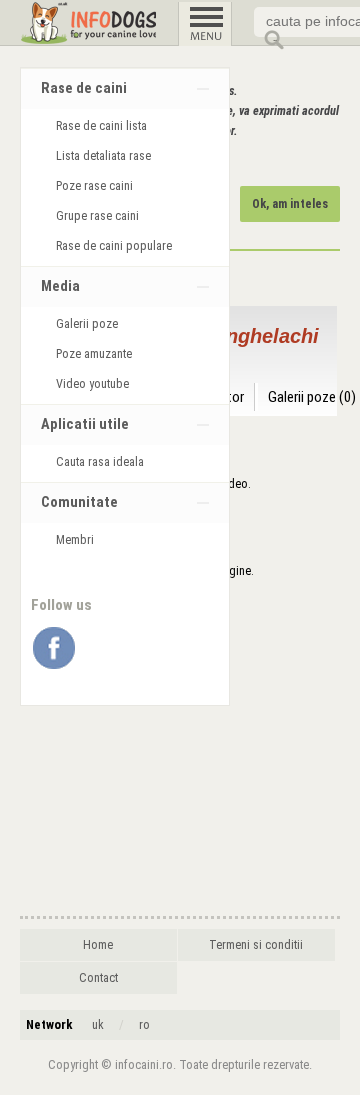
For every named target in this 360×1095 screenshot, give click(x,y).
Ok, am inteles (290, 204)
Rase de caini (84, 88)
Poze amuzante (94, 354)
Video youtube (92, 384)
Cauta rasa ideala (100, 462)
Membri (75, 540)
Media (60, 286)
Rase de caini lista (101, 126)
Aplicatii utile (85, 424)
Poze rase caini (94, 186)
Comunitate (79, 502)
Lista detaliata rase (103, 156)
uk (98, 1025)
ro (144, 1025)
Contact (98, 978)
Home (98, 945)
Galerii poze (87, 324)
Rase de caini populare (114, 246)
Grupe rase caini (97, 216)
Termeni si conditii (256, 945)
